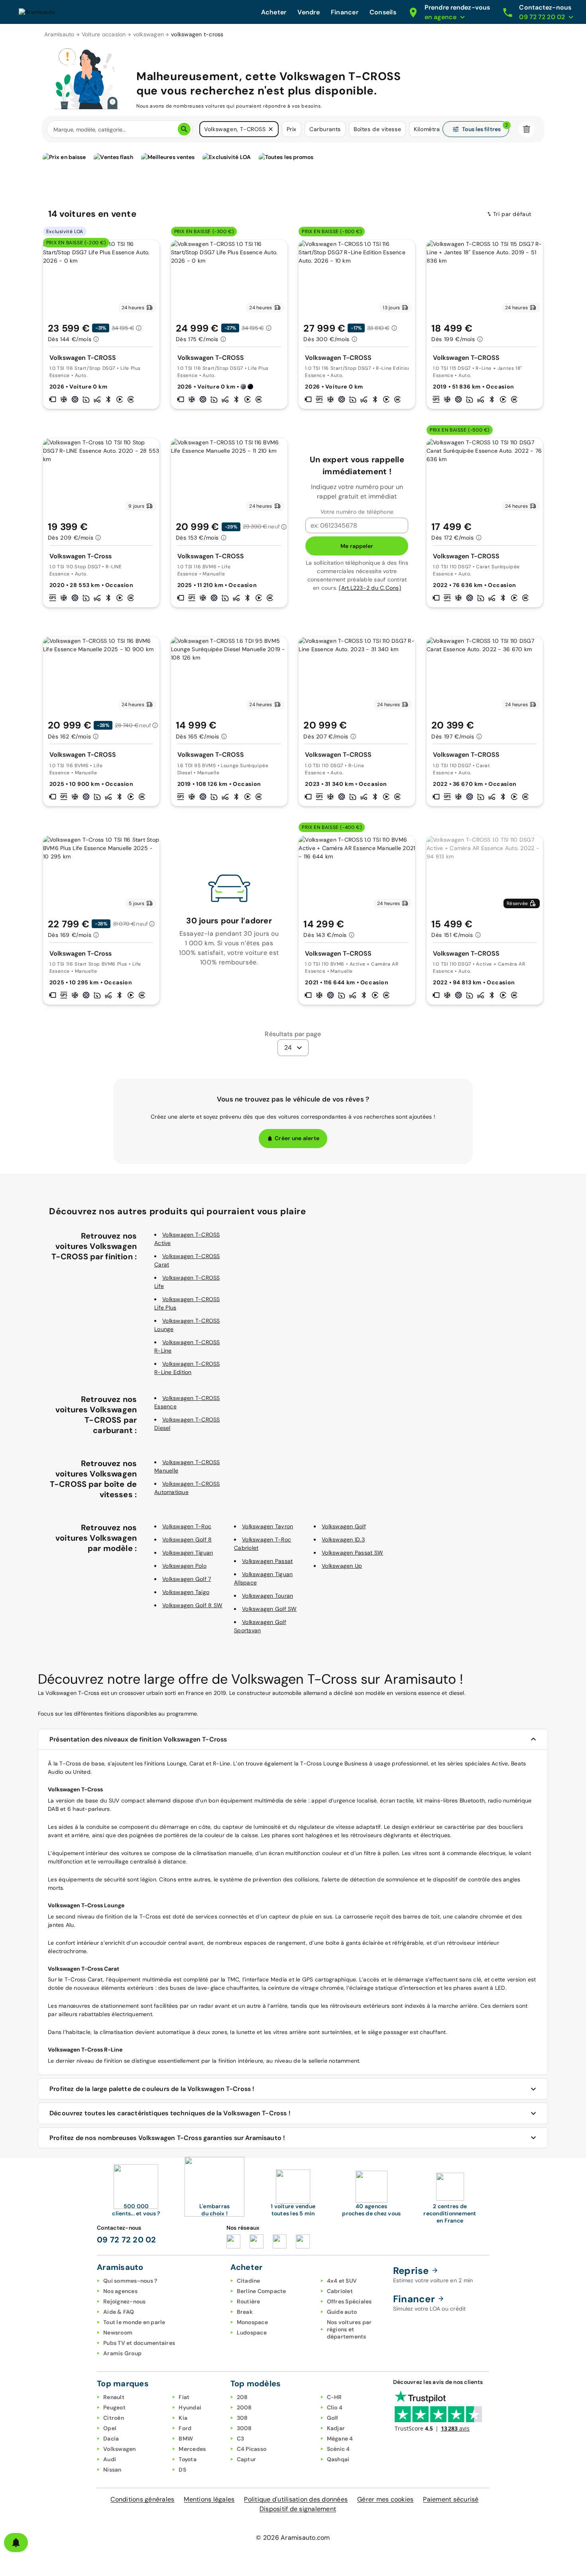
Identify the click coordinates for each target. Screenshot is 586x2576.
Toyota (188, 2459)
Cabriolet (340, 2291)
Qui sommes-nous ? (130, 2281)
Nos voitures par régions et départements (349, 2329)
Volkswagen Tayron (267, 1526)
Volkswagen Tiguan (188, 1553)
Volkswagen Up (342, 1566)
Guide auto (342, 2312)
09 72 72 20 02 (127, 2240)
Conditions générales (142, 2499)
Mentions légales (209, 2499)
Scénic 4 (338, 2449)
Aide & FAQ (119, 2312)
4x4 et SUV (342, 2281)
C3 (241, 2439)
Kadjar (336, 2428)
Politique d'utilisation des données (296, 2499)
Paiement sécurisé (451, 2499)
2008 (244, 2407)
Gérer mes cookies (385, 2499)
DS (182, 2470)
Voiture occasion (104, 34)
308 (242, 2418)
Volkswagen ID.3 (343, 1539)
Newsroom (118, 2333)
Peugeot (114, 2407)
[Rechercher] (184, 129)
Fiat (184, 2397)
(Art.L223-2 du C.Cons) (370, 588)
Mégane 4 (340, 2439)
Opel (110, 2428)
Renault (114, 2397)
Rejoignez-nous (125, 2301)
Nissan (112, 2470)
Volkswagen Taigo (186, 1592)
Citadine (249, 2281)
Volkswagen (120, 2449)
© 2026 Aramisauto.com (293, 2538)
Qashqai (338, 2459)
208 (242, 2397)
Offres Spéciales (349, 2301)
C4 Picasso (252, 2449)
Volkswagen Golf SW (269, 1609)
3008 (244, 2428)
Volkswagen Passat (267, 1561)
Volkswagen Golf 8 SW (192, 1605)
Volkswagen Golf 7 (187, 1579)
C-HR (334, 2397)
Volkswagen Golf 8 (187, 1539)
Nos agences (120, 2291)
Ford (185, 2428)
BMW (186, 2439)
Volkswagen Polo (184, 1566)
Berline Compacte (262, 2291)
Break (245, 2312)
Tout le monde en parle (134, 2322)
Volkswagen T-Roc (187, 1526)
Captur (247, 2459)
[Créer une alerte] (16, 2543)
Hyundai (190, 2407)
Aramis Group (122, 2353)
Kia (183, 2418)
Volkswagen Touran (267, 1596)
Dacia (111, 2439)
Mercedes (192, 2449)
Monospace (252, 2322)
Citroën (114, 2418)
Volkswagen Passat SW (352, 1553)
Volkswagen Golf (344, 1526)
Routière (249, 2301)
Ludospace (252, 2333)
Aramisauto (59, 34)
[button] (271, 129)
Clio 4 (335, 2407)
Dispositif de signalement (298, 2509)
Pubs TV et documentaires (139, 2343)
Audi (110, 2459)
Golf (333, 2418)
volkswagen (149, 34)
